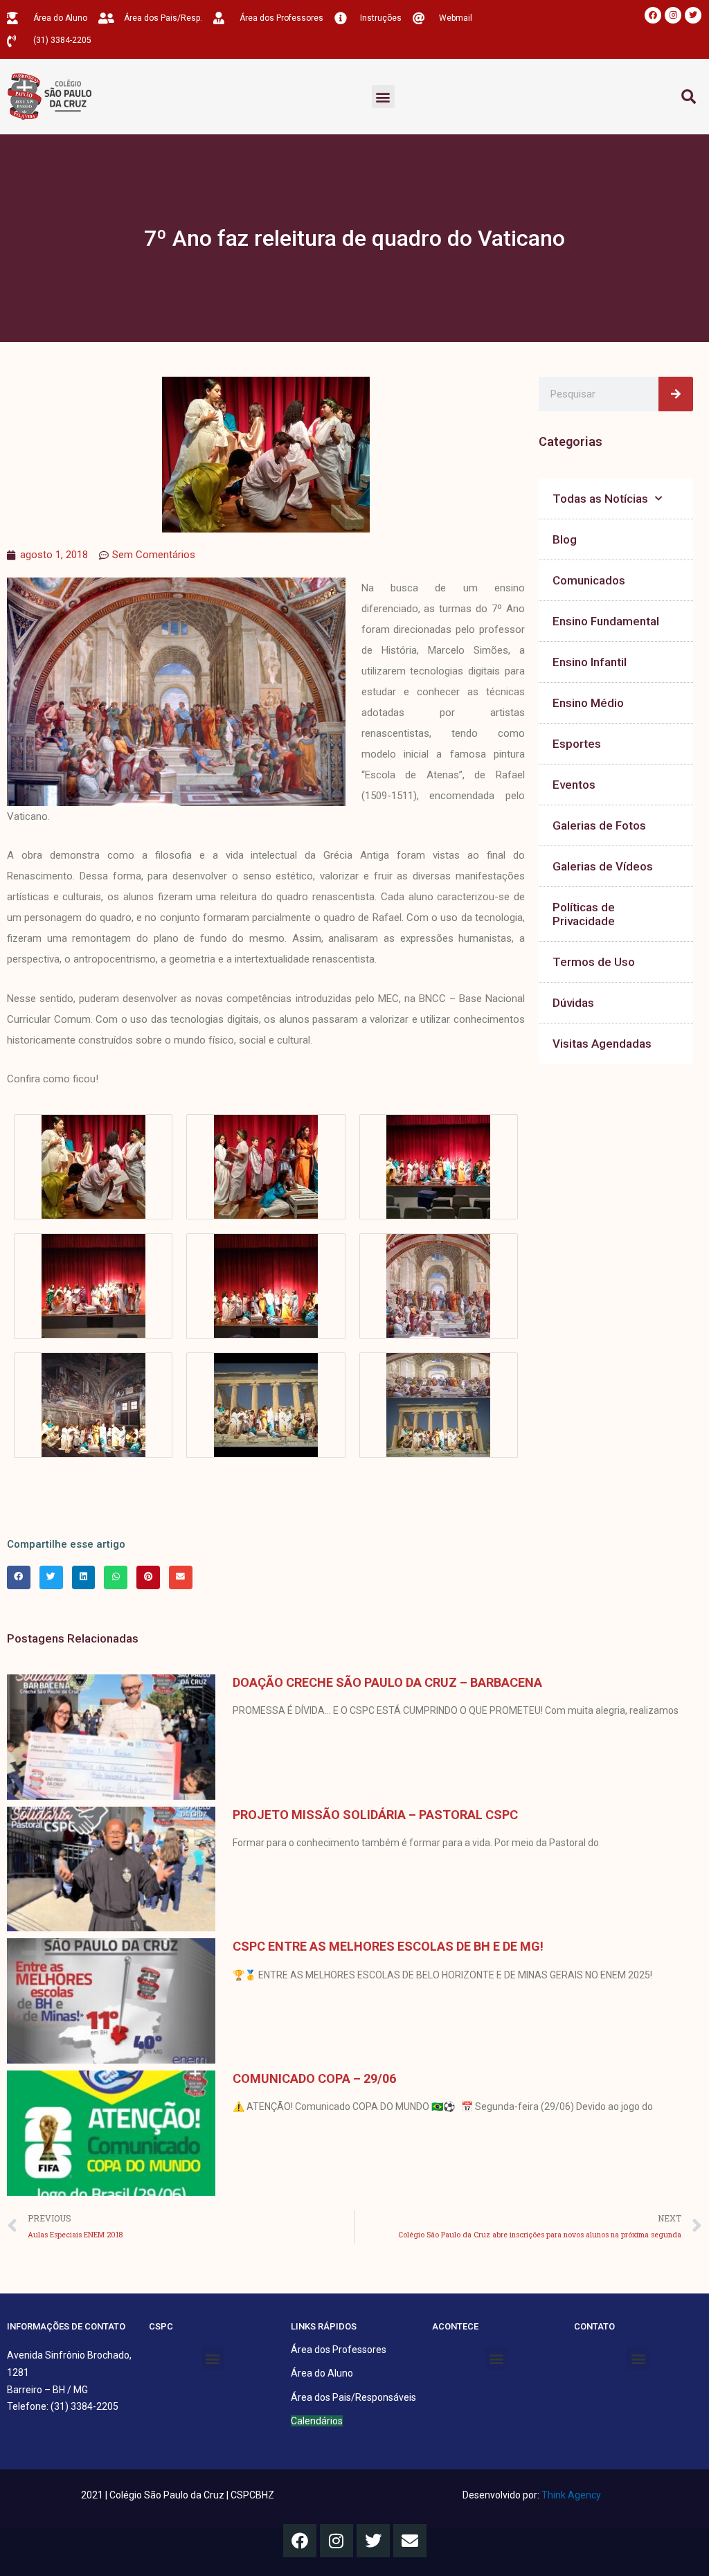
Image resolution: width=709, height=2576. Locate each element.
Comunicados (589, 580)
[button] (383, 97)
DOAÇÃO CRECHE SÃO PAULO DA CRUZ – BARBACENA (387, 1682)
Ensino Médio (588, 703)
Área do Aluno (322, 2373)
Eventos (574, 785)
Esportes (577, 744)
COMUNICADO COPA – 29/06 (314, 2078)
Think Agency (571, 2495)
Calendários (317, 2421)
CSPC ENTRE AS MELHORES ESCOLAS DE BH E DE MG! (388, 1946)
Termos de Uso (594, 962)
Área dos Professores (339, 2350)
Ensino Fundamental (606, 621)
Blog (565, 539)
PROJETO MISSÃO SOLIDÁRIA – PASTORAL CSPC (375, 1815)
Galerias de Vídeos (603, 866)
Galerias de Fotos (599, 825)
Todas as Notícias (600, 499)
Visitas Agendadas (602, 1044)
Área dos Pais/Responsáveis (353, 2397)
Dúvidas (573, 1003)
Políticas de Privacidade (584, 914)
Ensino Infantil (590, 662)
